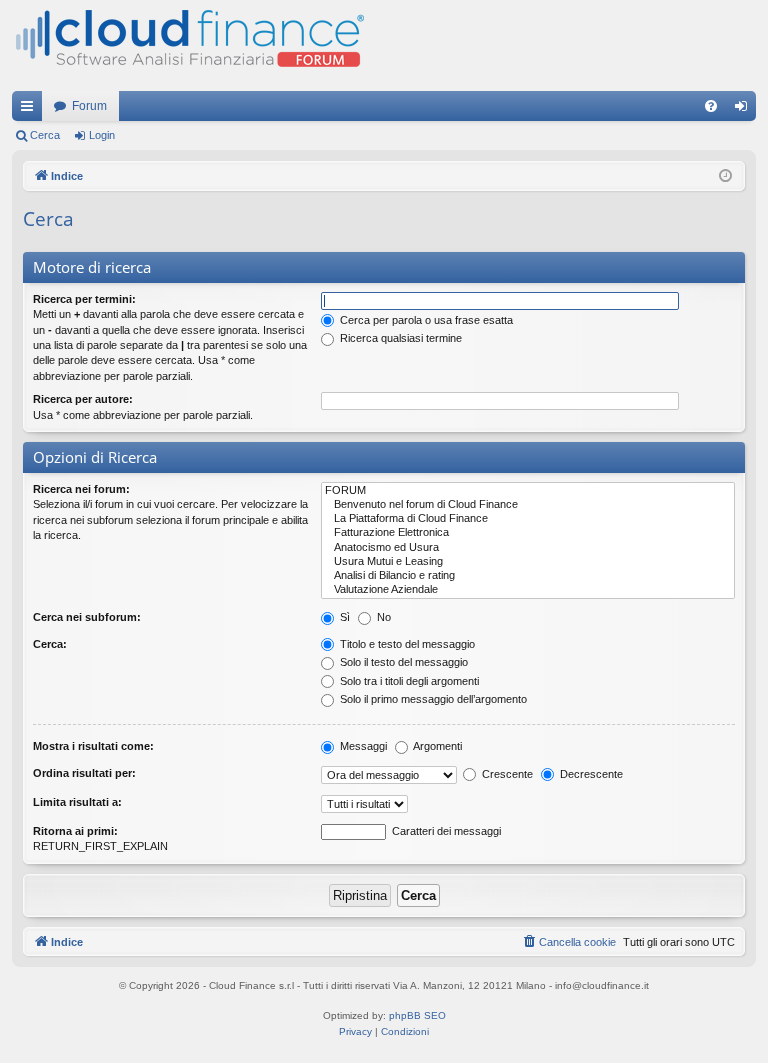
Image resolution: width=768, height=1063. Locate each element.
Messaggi (362, 746)
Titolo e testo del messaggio (406, 644)
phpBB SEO (417, 1015)
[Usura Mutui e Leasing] (528, 562)
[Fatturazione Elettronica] (528, 533)
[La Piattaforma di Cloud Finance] (528, 519)
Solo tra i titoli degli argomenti (408, 681)
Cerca (45, 135)
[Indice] (188, 45)
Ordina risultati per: (84, 773)
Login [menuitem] (745, 110)
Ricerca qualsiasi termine (399, 338)
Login (102, 135)
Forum (89, 106)
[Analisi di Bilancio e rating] (528, 576)
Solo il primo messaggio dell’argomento (432, 699)
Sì (343, 617)
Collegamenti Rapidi (31, 110)
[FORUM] (528, 491)
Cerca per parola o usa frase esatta (425, 320)
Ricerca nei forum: (81, 489)
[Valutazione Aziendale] (528, 590)
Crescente (506, 774)
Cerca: (50, 644)
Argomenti (436, 746)
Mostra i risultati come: (93, 746)
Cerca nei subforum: (87, 617)
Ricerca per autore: (83, 399)
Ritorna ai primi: (75, 831)
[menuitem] (711, 106)
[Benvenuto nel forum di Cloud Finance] (528, 505)
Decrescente (590, 774)
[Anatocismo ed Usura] (528, 548)
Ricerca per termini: (84, 299)
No (382, 617)
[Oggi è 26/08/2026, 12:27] (725, 176)
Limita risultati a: (77, 802)
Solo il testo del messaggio (402, 662)
